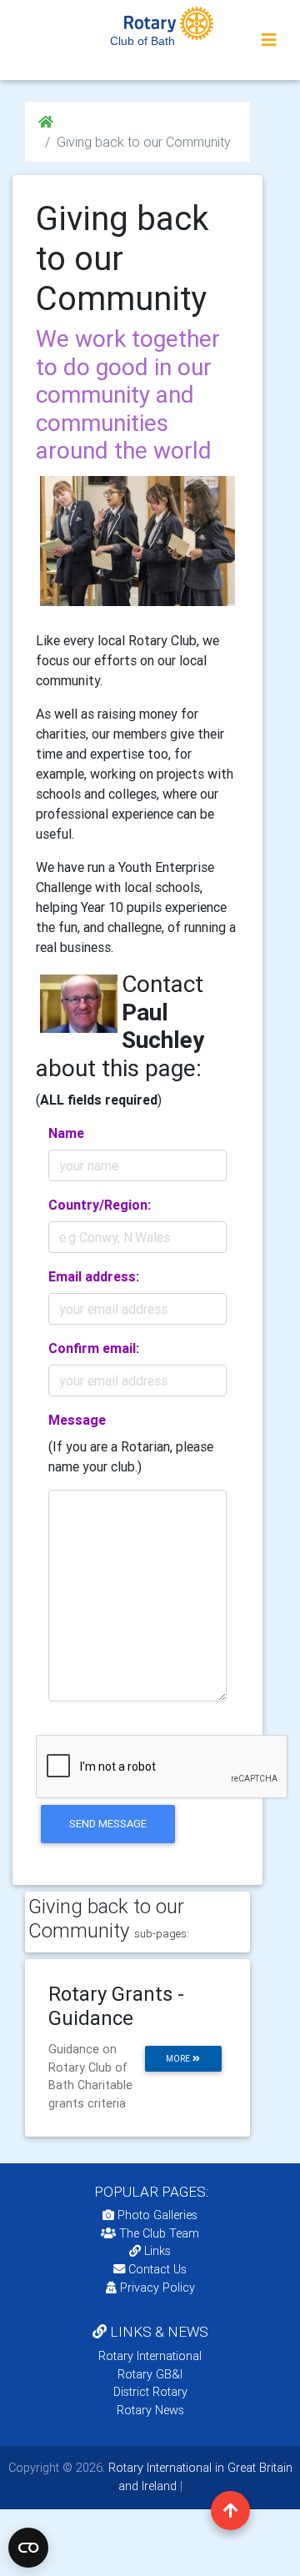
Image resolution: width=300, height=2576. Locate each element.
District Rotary (150, 2392)
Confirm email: (94, 1348)
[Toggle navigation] (269, 40)
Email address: (94, 1276)
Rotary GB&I (150, 2374)
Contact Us (156, 2269)
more (179, 2059)
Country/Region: (100, 1205)
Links (157, 2251)
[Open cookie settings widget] (28, 2548)
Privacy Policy (157, 2288)
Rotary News (150, 2410)
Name (66, 1133)
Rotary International (150, 2356)
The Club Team (159, 2233)
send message (108, 1824)
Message (77, 1420)
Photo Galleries (156, 2215)
